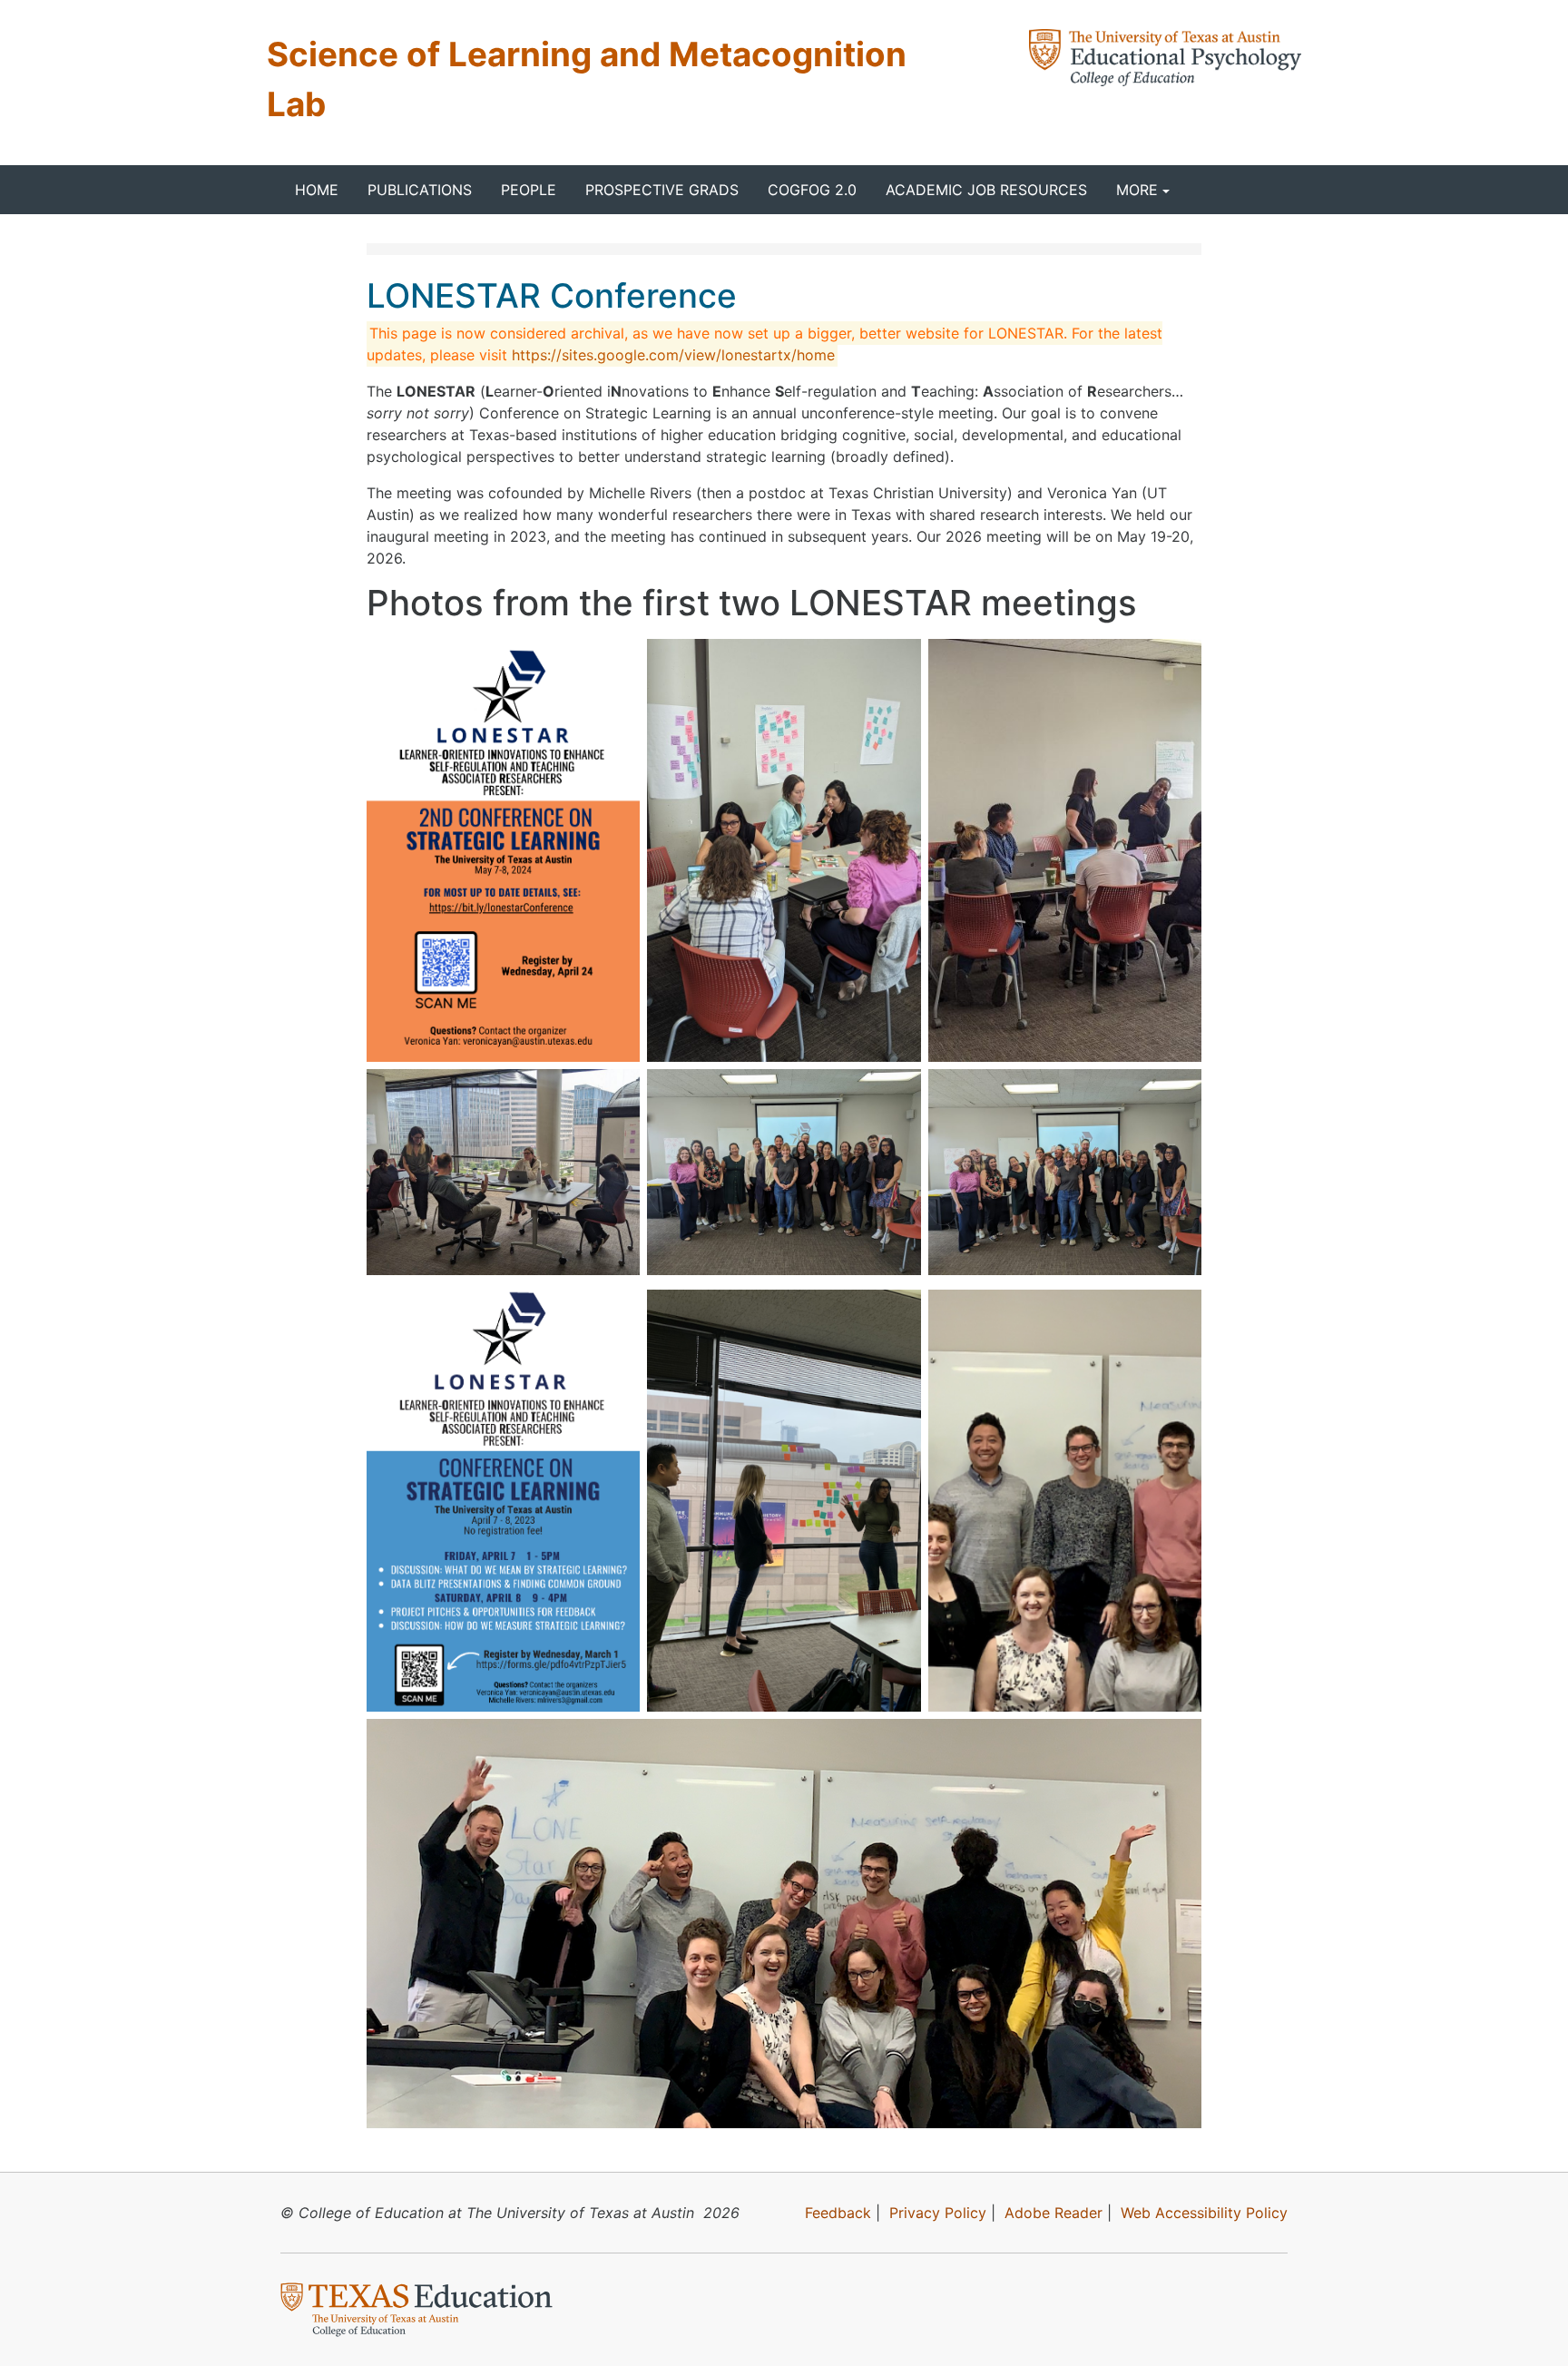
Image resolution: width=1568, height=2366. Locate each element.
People (529, 190)
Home (317, 190)
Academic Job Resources (986, 190)
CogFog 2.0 (812, 190)
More (1137, 190)
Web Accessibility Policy (1204, 2213)
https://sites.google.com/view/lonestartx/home (673, 355)
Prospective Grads (662, 190)
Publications (420, 190)
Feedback (838, 2213)
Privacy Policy (938, 2213)
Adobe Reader (1053, 2213)
